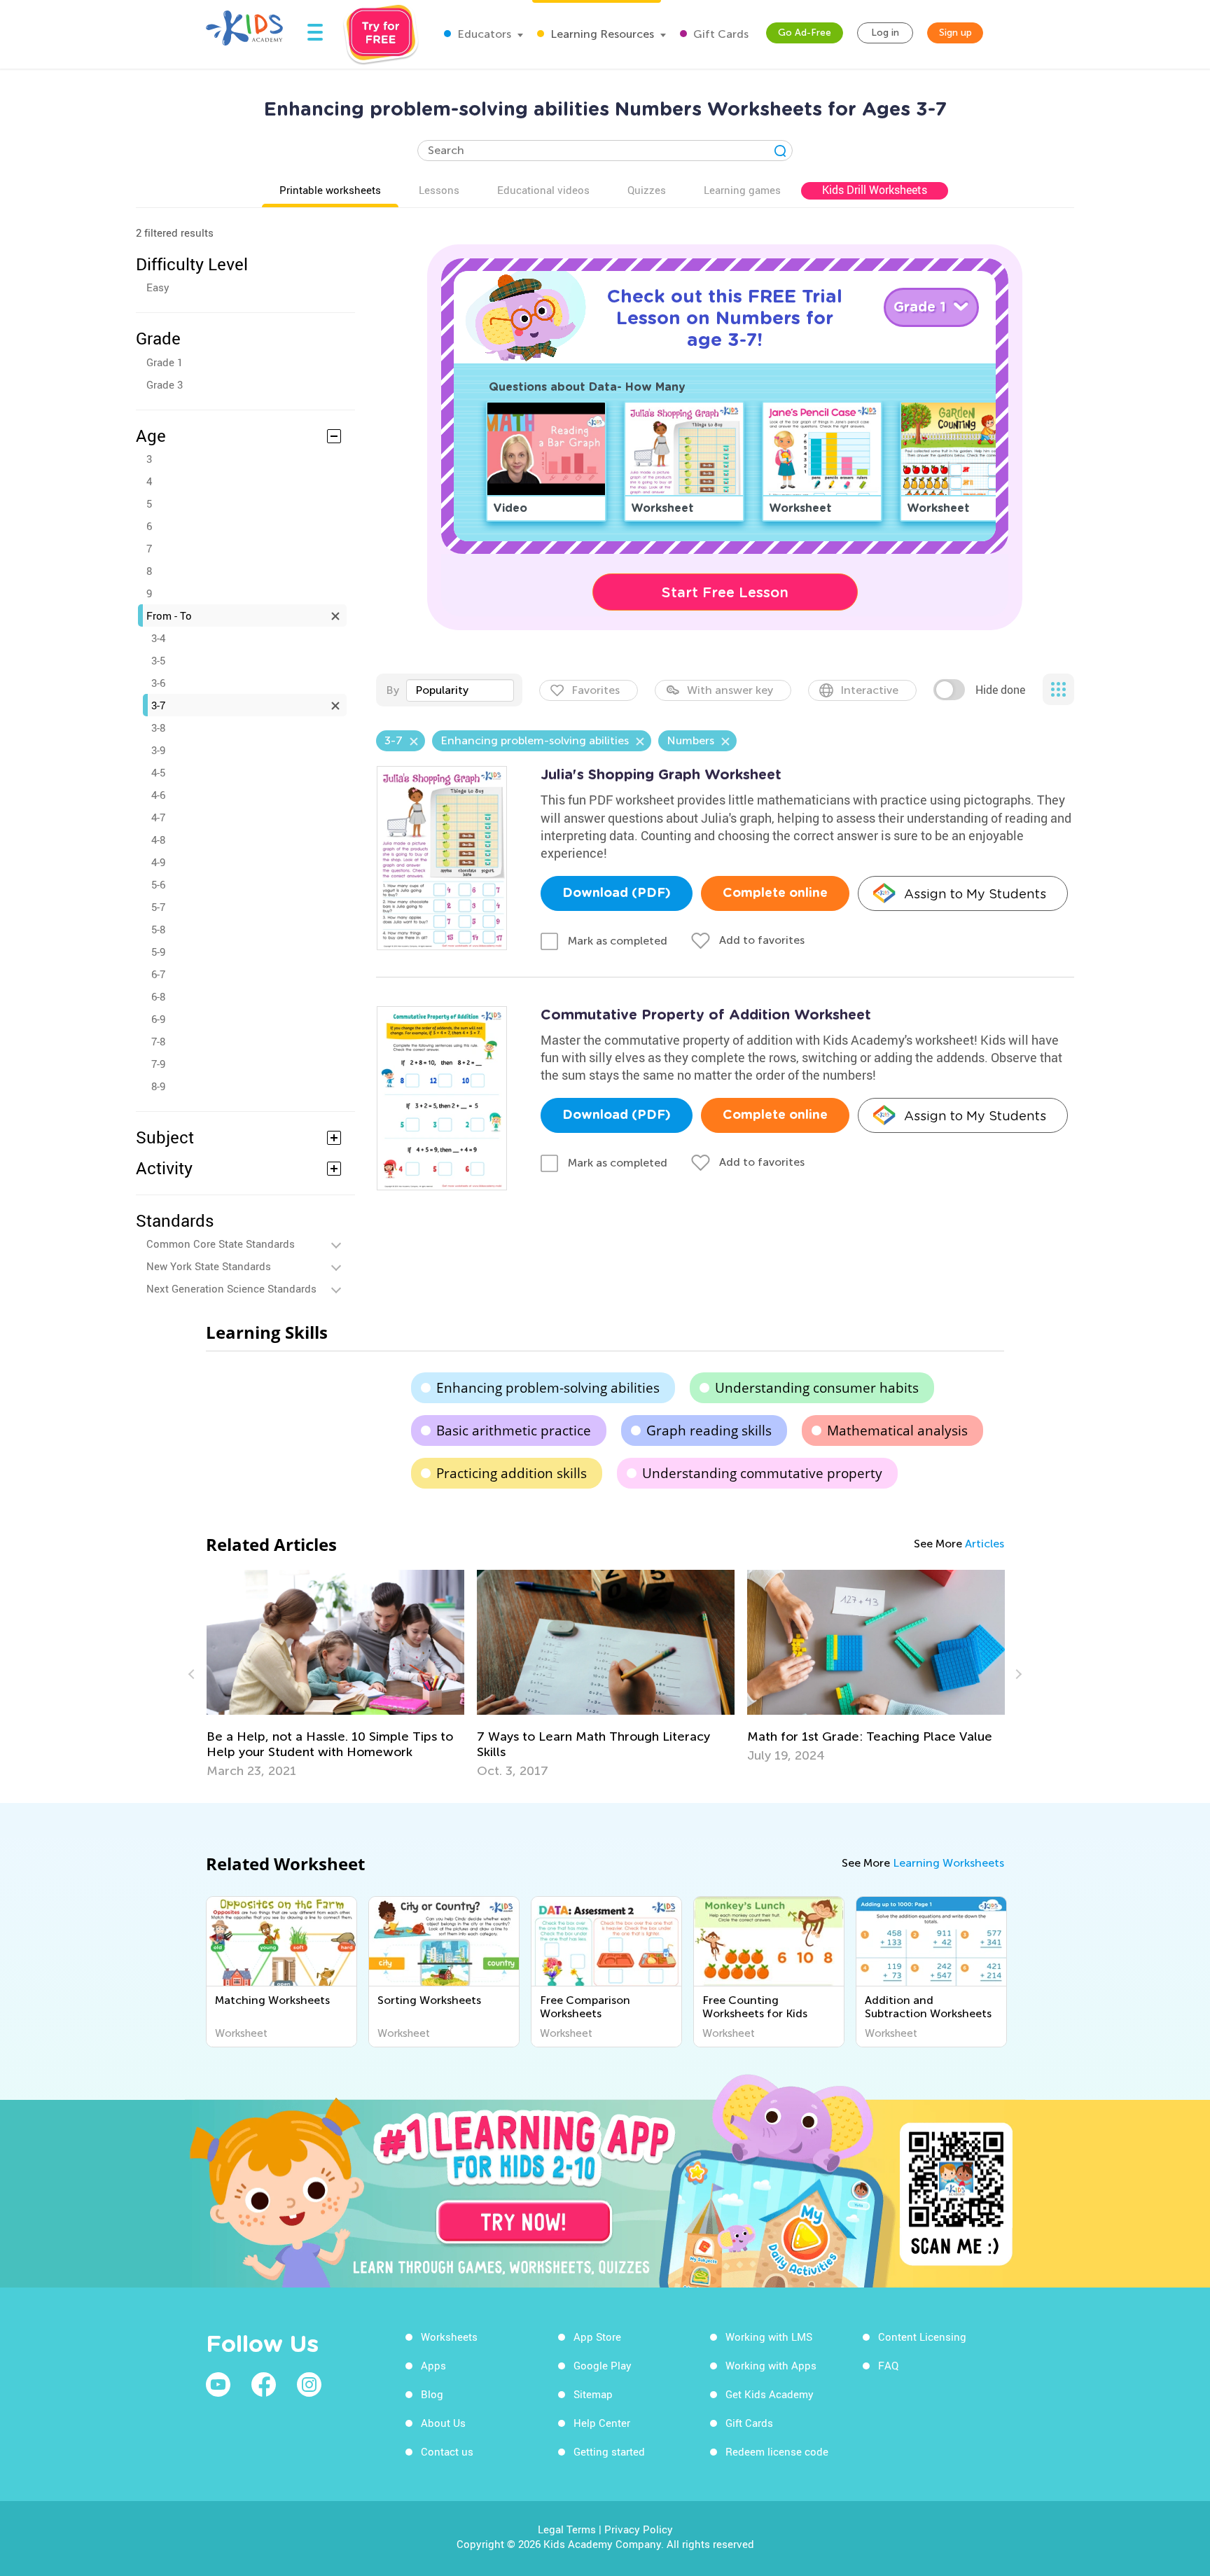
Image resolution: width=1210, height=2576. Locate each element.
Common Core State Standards (221, 1244)
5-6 (158, 884)
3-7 (158, 705)
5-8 (158, 929)
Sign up (955, 33)
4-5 (158, 772)
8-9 (158, 1086)
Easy (158, 287)
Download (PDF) (617, 893)
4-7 (158, 817)
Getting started (609, 2451)
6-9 (158, 1019)
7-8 (158, 1041)
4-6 (158, 795)
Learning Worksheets (948, 1863)
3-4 (158, 638)
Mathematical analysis (897, 1430)
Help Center (602, 2423)
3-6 (158, 683)
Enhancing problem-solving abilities (548, 1388)
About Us (443, 2423)
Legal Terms (567, 2529)
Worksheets (449, 2337)
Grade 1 (165, 362)
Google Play (603, 2365)
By (392, 690)
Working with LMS (769, 2337)
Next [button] (1017, 1674)
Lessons (439, 190)
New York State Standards (209, 1266)
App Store (597, 2337)
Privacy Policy (639, 2529)
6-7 (158, 974)
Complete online (775, 893)
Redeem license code (777, 2451)
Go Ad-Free (805, 33)
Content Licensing (922, 2337)
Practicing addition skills (512, 1473)
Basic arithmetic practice (514, 1430)
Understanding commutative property (762, 1473)
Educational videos (543, 190)
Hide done (1000, 690)
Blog (432, 2394)
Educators (483, 34)
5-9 (158, 952)
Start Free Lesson (725, 592)
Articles (985, 1544)
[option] (389, 1674)
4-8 (158, 840)
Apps (433, 2365)
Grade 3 (165, 384)
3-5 (158, 660)
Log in (885, 33)
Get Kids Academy (770, 2394)
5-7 (158, 907)
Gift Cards (719, 34)
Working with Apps (771, 2365)
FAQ (888, 2365)
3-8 (158, 727)
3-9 (158, 750)
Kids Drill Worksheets (875, 190)
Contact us (447, 2451)
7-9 (158, 1064)
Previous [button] (193, 1674)
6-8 (158, 996)
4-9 (158, 862)
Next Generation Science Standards (231, 1288)
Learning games (742, 190)
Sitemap (593, 2394)
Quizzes (647, 190)
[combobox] (460, 690)
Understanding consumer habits (817, 1388)
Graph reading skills (709, 1430)
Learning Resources (601, 34)
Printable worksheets (330, 190)
